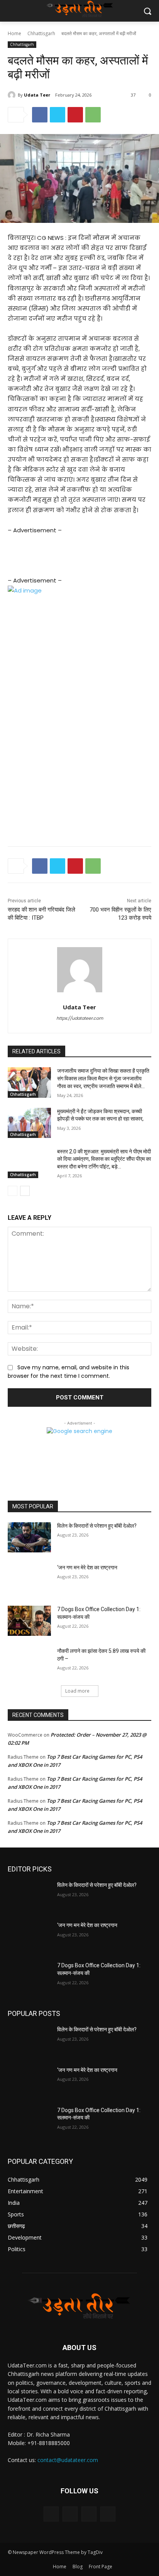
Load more (77, 1691)
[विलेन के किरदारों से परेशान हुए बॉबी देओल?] (29, 1537)
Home (14, 33)
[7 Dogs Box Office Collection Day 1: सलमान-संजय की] (29, 1621)
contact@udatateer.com (68, 2460)
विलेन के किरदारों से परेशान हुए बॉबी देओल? (97, 1526)
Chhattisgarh (41, 33)
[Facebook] (40, 115)
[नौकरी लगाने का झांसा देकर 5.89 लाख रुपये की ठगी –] (29, 1662)
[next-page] (25, 1191)
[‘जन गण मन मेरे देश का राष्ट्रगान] (29, 1579)
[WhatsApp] (93, 115)
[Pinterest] (75, 115)
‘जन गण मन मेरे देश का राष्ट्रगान (87, 1567)
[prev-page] (13, 1191)
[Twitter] (58, 115)
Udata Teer (37, 95)
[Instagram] (70, 2514)
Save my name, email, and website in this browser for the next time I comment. (69, 1372)
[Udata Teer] (13, 95)
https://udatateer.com (80, 1018)
